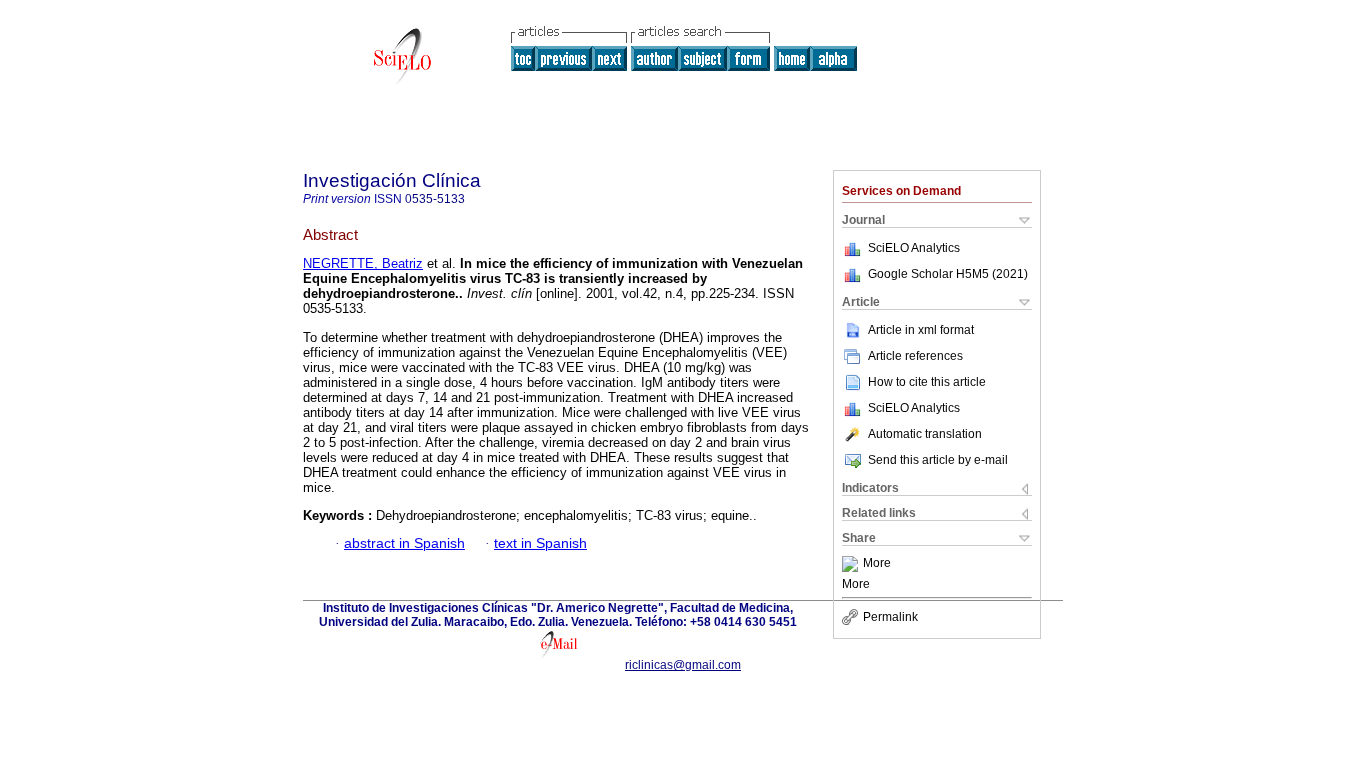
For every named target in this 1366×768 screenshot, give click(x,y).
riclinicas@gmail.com (683, 665)
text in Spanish (540, 543)
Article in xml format (921, 330)
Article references (915, 356)
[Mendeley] (852, 564)
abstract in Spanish (404, 543)
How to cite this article (927, 382)
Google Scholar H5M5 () (948, 274)
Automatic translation (925, 434)
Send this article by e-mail (938, 460)
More (877, 564)
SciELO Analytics (914, 248)
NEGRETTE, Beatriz (363, 263)
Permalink (890, 617)
